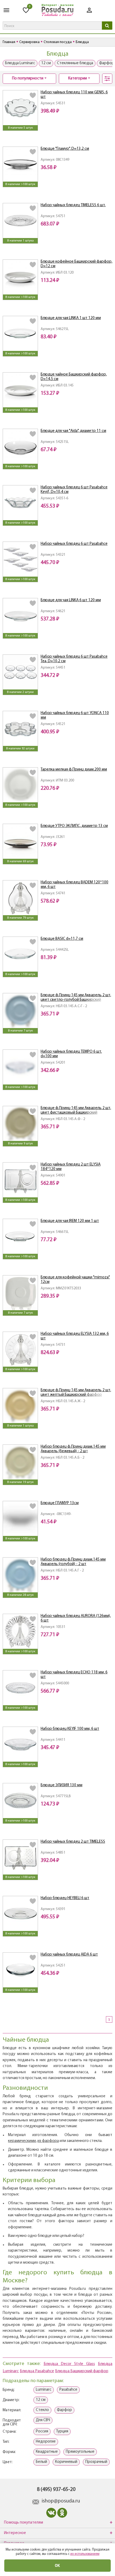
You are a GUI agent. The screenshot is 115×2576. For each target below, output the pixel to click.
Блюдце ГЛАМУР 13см (60, 1503)
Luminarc (44, 2390)
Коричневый (66, 2462)
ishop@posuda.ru (61, 2501)
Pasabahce (68, 2390)
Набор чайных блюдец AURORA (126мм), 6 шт (76, 1618)
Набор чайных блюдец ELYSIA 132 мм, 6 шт (75, 1336)
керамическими (22, 2141)
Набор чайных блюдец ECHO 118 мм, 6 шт (74, 1675)
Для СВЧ (43, 2420)
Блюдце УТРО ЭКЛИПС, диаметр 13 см (74, 826)
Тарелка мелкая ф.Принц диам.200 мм (74, 770)
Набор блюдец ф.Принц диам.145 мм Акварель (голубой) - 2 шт (73, 1562)
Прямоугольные (80, 2452)
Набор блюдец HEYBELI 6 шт (65, 1898)
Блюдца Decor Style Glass (69, 2364)
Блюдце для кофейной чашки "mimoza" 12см (75, 1280)
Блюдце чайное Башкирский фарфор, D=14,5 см (74, 377)
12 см (46, 63)
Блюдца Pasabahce (37, 2371)
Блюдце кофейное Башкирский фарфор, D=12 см (76, 264)
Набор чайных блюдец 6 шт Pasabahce (74, 544)
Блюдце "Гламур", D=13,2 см (65, 149)
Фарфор (64, 2410)
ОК (57, 2565)
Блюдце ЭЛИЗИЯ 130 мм (62, 1785)
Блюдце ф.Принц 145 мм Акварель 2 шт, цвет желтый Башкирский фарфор (76, 1393)
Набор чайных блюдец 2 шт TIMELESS (73, 1842)
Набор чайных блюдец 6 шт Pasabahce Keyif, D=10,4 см (74, 490)
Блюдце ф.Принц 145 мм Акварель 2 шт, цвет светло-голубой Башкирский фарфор (76, 998)
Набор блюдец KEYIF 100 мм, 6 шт (70, 1729)
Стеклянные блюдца (75, 63)
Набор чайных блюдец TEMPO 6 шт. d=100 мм (71, 1054)
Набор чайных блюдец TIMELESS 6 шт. (73, 205)
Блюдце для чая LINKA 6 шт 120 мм (71, 600)
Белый (41, 2462)
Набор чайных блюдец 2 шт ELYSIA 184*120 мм (71, 1167)
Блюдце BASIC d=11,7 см (62, 939)
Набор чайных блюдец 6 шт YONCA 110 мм (75, 715)
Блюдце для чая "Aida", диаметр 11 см (73, 431)
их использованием (85, 2554)
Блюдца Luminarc (20, 63)
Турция (62, 2431)
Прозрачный (96, 2462)
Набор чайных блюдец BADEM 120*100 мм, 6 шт (74, 885)
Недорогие (46, 2442)
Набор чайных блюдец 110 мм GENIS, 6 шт (74, 95)
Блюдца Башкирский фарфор (82, 2371)
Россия (42, 2431)
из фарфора (48, 2141)
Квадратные (47, 2452)
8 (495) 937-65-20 (56, 2490)
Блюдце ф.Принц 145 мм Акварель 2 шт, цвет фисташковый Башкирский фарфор (76, 1111)
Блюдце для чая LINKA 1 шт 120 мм (71, 318)
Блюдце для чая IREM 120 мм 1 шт (70, 1221)
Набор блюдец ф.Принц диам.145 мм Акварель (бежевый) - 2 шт (73, 1449)
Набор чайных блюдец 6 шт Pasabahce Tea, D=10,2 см (74, 659)
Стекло (42, 2410)
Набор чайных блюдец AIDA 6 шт (69, 1955)
